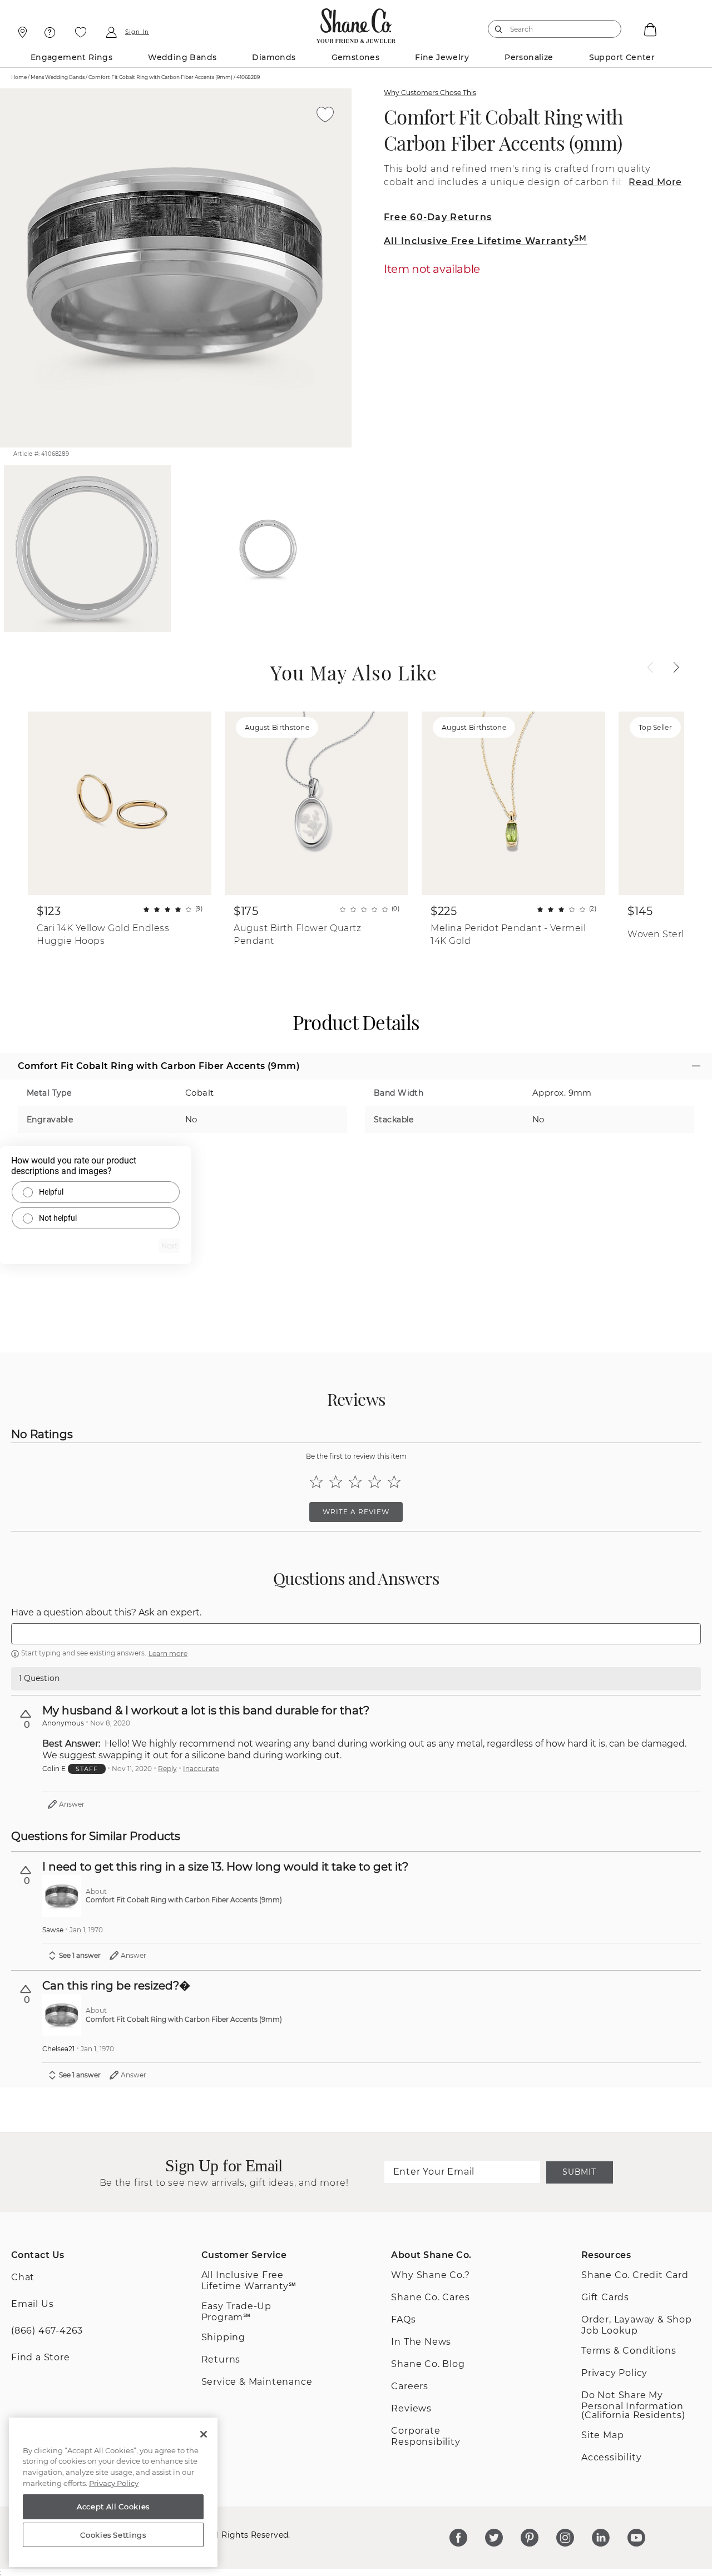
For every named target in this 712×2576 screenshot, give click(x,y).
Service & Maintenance (257, 2382)
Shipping (223, 2337)
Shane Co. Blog (428, 2364)
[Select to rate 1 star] (316, 1482)
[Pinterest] (530, 2538)
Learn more (168, 1653)
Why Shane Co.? (430, 2275)
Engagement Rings (71, 57)
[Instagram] (565, 2538)
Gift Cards (605, 2297)
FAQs (403, 2319)
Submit (579, 2172)
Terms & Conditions (629, 2351)
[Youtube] (636, 2538)
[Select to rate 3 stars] (355, 1482)
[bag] (649, 29)
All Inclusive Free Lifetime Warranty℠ (249, 2281)
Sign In (137, 32)
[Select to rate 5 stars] (394, 1482)
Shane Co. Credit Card (635, 2275)
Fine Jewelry (442, 57)
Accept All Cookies (113, 2507)
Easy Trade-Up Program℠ (236, 2312)
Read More (655, 182)
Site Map (602, 2435)
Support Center (622, 57)
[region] (113, 2493)
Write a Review (356, 1512)
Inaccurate (201, 1769)
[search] (499, 29)
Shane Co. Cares (430, 2297)
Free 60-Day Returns (438, 217)
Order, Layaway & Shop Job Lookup (637, 2325)
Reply (167, 1769)
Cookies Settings (113, 2535)
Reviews (411, 2408)
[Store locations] (21, 32)
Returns (221, 2359)
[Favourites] (81, 32)
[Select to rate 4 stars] (375, 1482)
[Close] (204, 2434)
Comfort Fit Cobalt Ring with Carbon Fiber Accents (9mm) (503, 130)
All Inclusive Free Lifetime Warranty (486, 241)
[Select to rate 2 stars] (336, 1482)
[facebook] (458, 2538)
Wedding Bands (182, 57)
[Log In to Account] (111, 32)
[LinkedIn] (601, 2538)
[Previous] (650, 668)
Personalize (529, 57)
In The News (421, 2342)
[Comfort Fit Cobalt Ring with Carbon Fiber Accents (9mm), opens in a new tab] (62, 1896)
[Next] (676, 668)
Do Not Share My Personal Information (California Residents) (633, 2405)
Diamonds (274, 57)
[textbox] (356, 1634)
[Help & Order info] (50, 32)
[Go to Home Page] (356, 23)
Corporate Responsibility (426, 2436)
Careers (410, 2386)
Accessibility (611, 2457)
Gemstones (356, 57)
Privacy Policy (614, 2373)
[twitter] (494, 2538)
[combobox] (550, 29)
